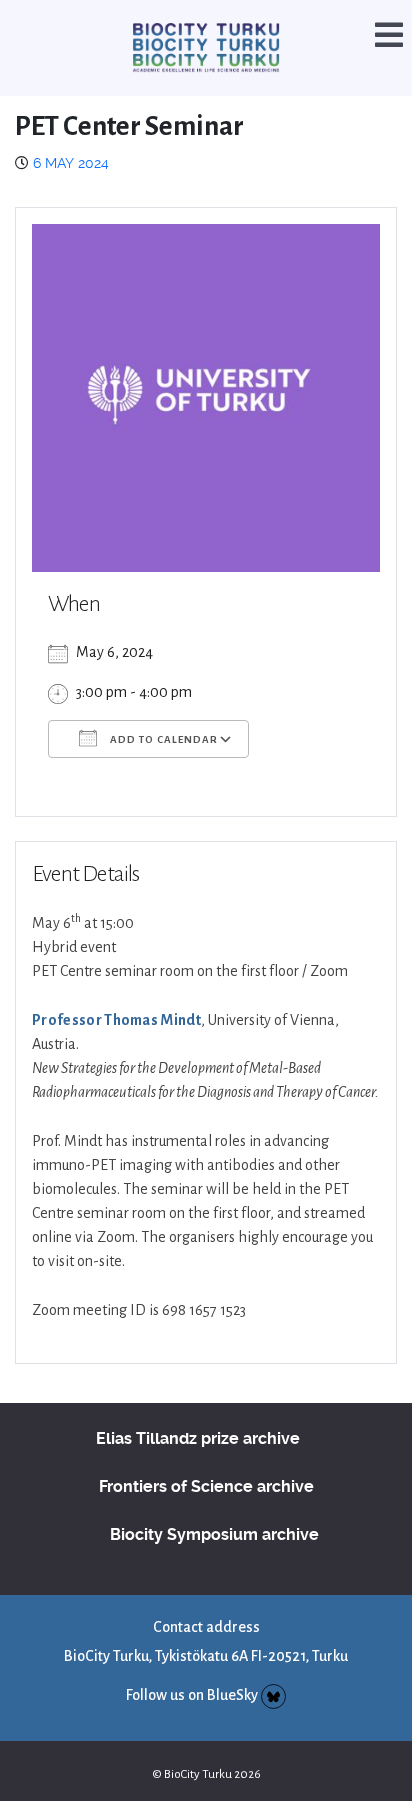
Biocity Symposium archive (214, 1509)
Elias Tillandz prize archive (198, 1413)
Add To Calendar (162, 714)
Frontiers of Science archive (206, 1461)
